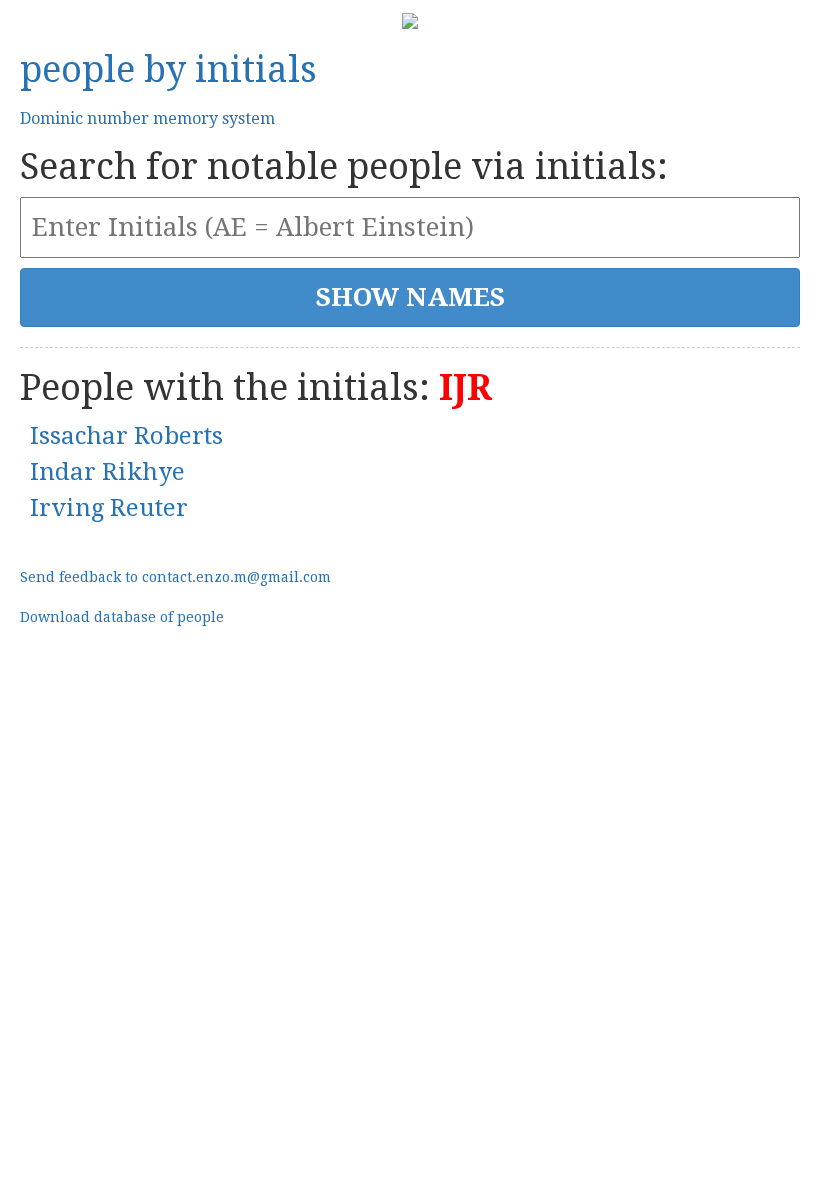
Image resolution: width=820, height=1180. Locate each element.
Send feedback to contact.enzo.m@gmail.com (175, 577)
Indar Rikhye (107, 472)
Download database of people (122, 617)
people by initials (168, 69)
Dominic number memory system (147, 118)
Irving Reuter (109, 508)
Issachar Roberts (126, 436)
